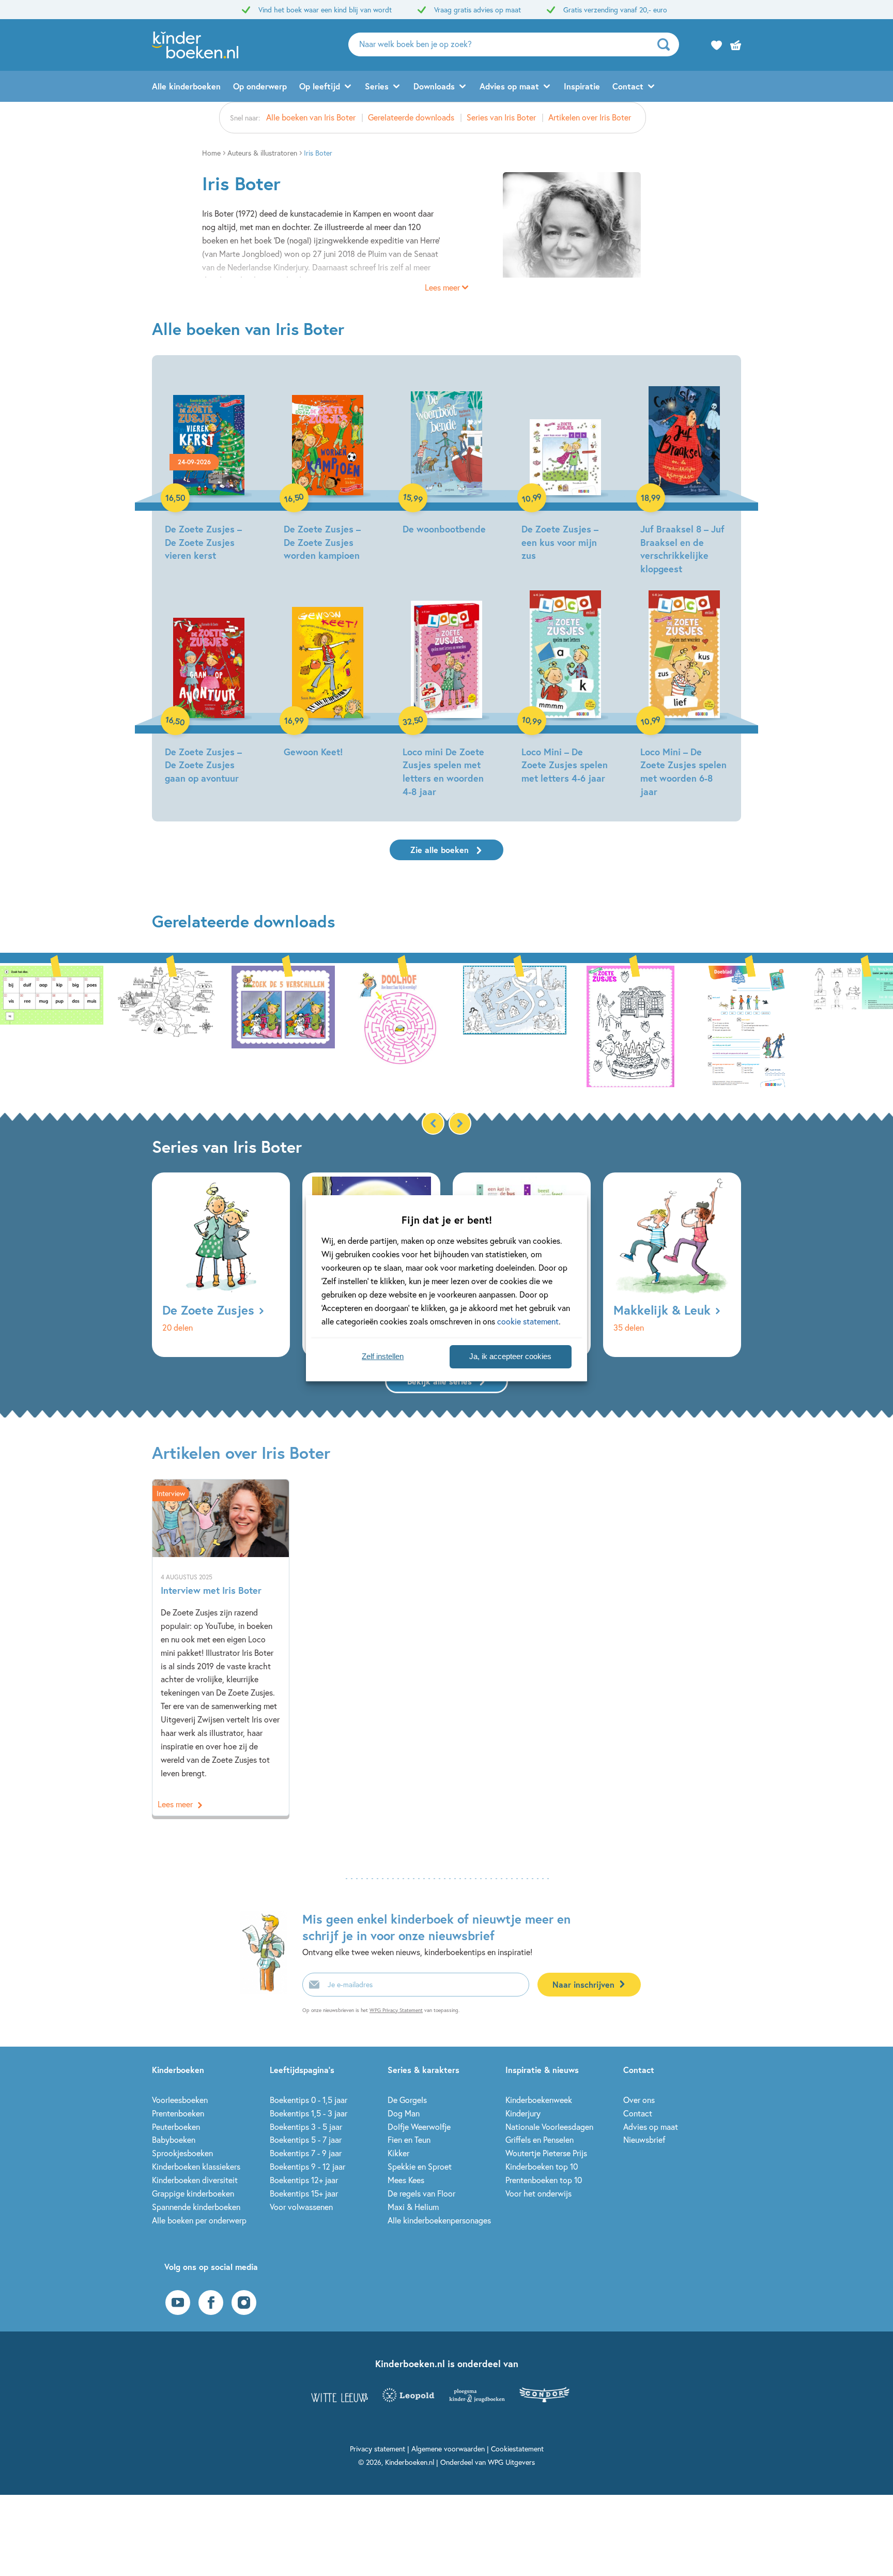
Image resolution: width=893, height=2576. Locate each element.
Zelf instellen (383, 1356)
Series (377, 86)
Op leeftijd (320, 86)
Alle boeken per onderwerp (199, 2220)
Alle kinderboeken (186, 86)
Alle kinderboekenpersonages (439, 2220)
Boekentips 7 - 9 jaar (306, 2153)
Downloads (434, 86)
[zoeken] (667, 44)
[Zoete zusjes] (630, 1025)
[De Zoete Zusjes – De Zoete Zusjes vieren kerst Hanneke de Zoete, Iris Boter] (209, 466)
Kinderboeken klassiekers (196, 2166)
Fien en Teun (409, 2139)
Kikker (398, 2153)
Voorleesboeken (180, 2100)
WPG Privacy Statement (396, 2010)
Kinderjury (523, 2113)
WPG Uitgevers (511, 2462)
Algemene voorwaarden (448, 2449)
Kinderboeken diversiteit (195, 2180)
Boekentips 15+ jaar (304, 2193)
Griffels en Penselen (540, 2139)
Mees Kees (406, 2180)
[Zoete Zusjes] (52, 1025)
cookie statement (528, 1321)
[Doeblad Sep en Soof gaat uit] (746, 1025)
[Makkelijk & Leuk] (672, 1265)
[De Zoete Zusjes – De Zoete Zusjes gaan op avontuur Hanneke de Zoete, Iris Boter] (209, 689)
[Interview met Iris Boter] (221, 1648)
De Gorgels (407, 2100)
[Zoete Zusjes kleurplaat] (167, 1025)
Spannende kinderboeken (196, 2207)
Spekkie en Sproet (420, 2166)
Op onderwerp (260, 86)
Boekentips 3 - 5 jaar (306, 2127)
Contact (628, 86)
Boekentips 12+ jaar (304, 2180)
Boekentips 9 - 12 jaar (307, 2166)
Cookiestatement (517, 2449)
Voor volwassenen (301, 2207)
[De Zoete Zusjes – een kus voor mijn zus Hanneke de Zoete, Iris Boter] (565, 466)
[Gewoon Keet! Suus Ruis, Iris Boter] (328, 675)
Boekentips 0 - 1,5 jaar (309, 2100)
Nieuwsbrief (644, 2139)
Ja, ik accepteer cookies (510, 1356)
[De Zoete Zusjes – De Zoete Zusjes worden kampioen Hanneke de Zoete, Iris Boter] (328, 466)
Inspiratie (582, 86)
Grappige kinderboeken (193, 2193)
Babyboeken (174, 2139)
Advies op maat (509, 86)
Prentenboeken (178, 2113)
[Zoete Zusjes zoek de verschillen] (283, 1025)
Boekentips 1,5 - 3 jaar (309, 2113)
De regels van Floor (421, 2193)
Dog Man (404, 2113)
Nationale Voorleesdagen (549, 2127)
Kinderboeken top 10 (542, 2166)
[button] (460, 1123)
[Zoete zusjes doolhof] (399, 1025)
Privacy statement (378, 2449)
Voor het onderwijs (538, 2193)
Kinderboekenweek (539, 2100)
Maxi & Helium (413, 2207)
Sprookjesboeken (182, 2153)
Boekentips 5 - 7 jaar (306, 2139)
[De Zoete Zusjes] (221, 1265)
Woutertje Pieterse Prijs (546, 2153)
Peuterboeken (176, 2127)
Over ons (639, 2100)
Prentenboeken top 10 (544, 2180)
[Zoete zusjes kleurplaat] (515, 1025)
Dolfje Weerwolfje (419, 2127)
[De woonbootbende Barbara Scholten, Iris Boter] (446, 453)
